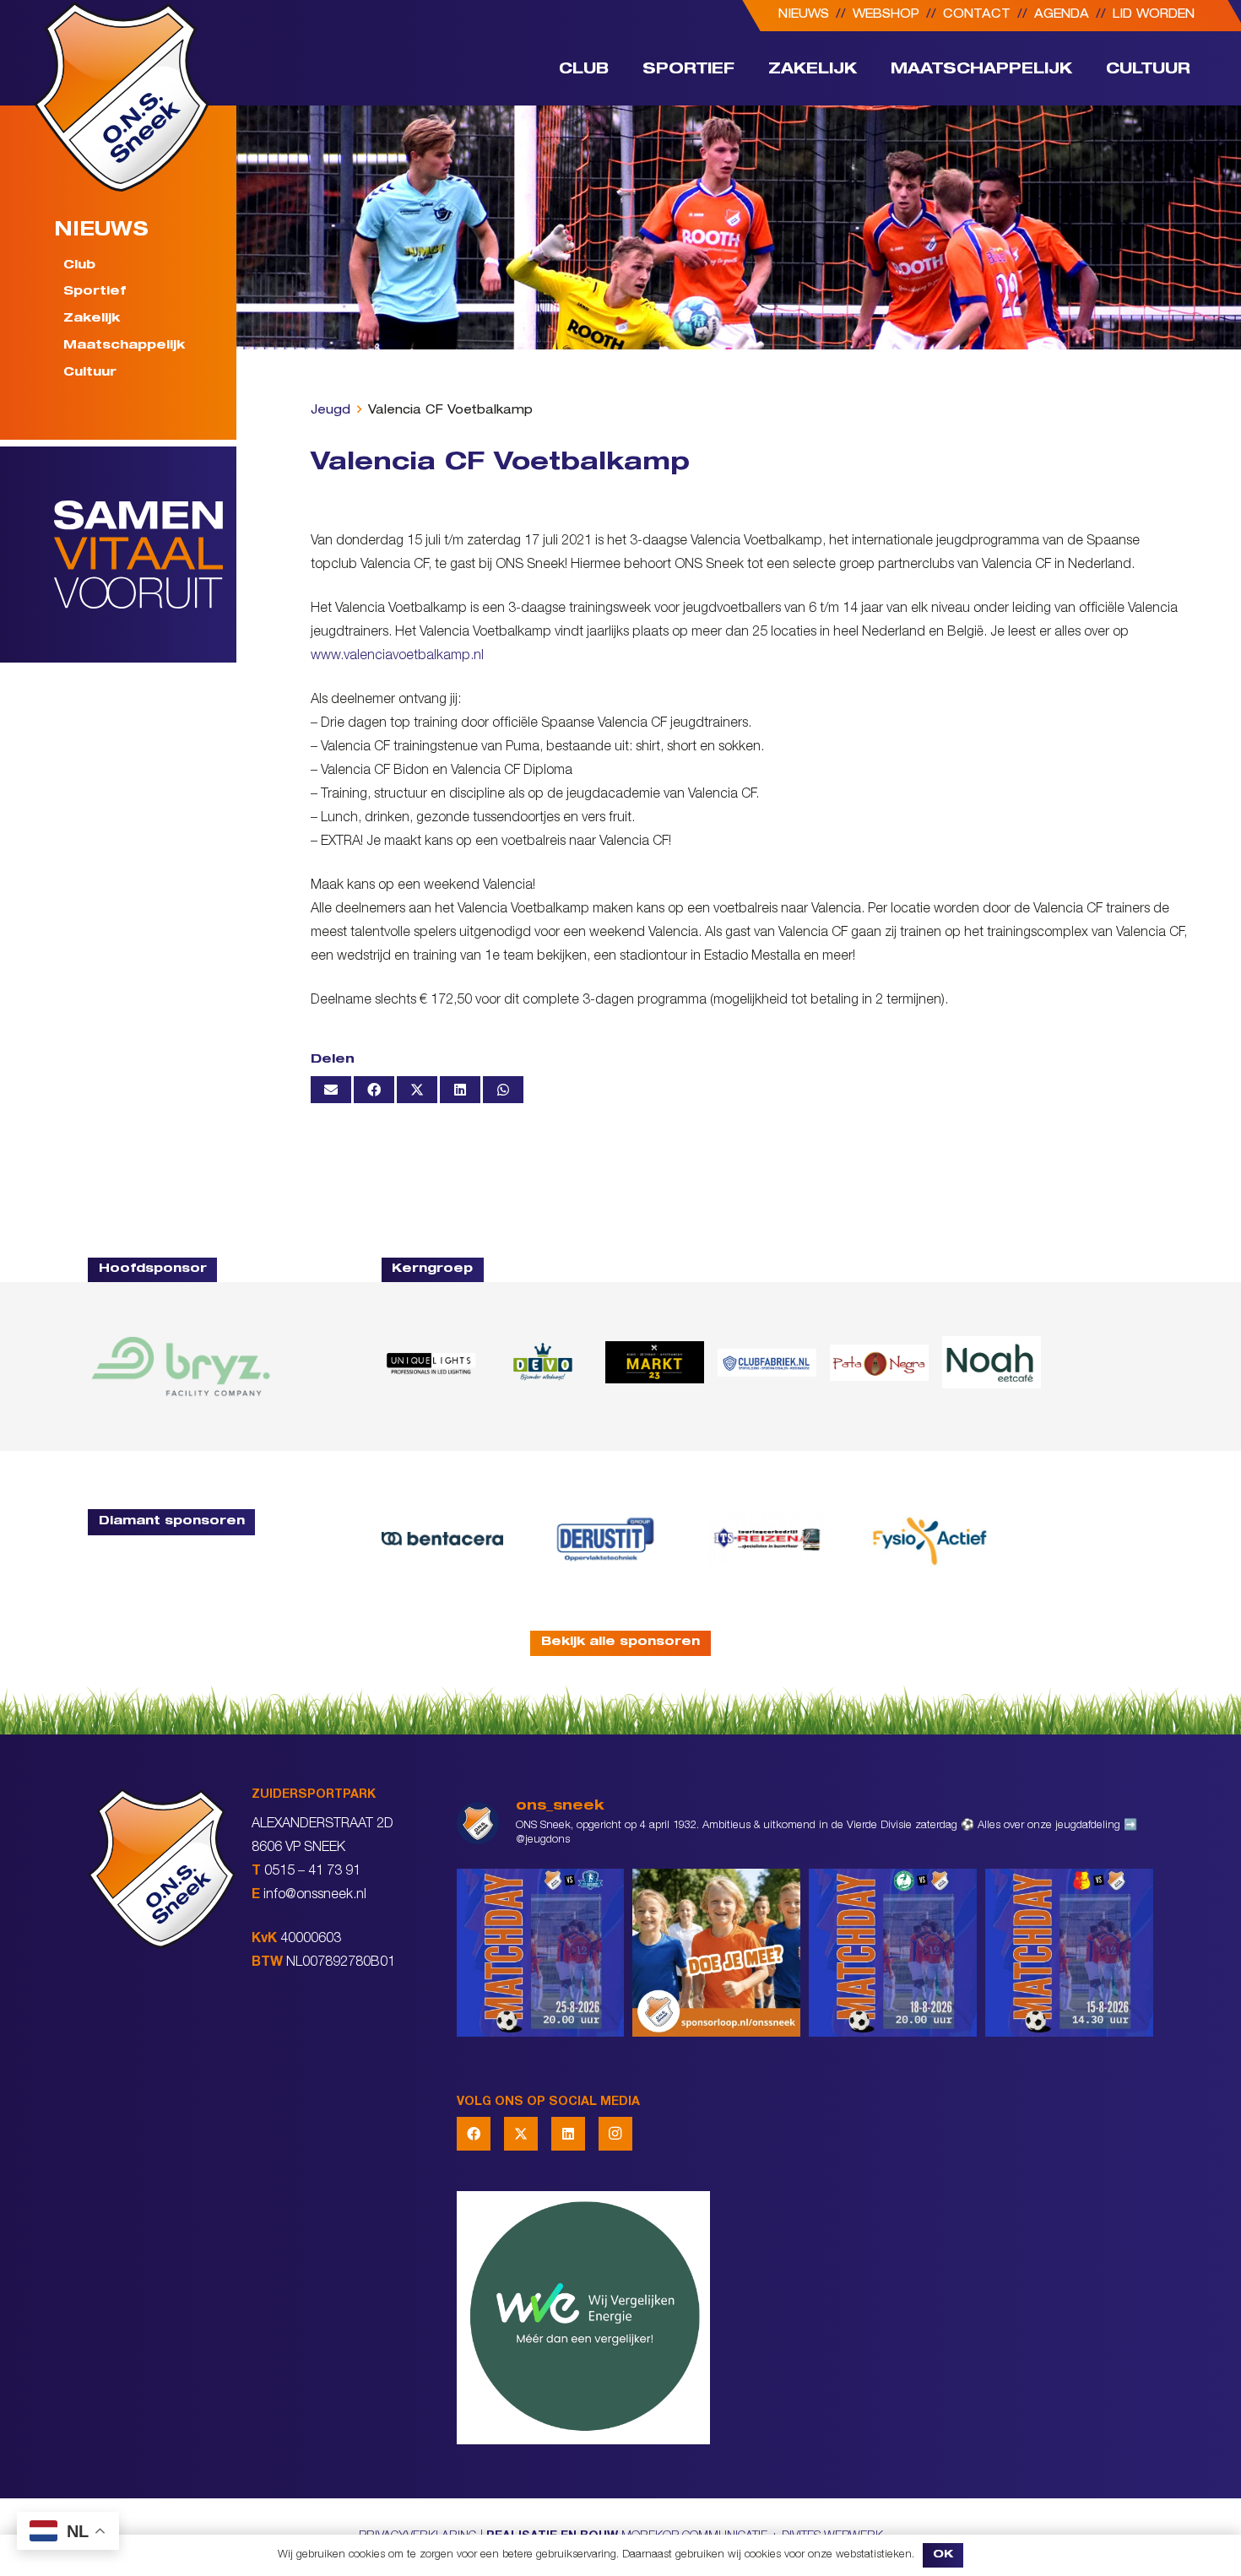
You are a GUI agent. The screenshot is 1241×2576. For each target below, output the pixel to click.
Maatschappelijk (124, 347)
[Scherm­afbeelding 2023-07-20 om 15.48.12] (605, 1539)
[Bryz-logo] (181, 1366)
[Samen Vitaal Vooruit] (145, 555)
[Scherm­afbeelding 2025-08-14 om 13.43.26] (992, 1362)
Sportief (95, 293)
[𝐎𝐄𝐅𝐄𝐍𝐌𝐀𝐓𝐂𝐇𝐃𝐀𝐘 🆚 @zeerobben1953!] (893, 1953)
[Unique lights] (431, 1362)
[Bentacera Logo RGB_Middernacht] (443, 1539)
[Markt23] (655, 1362)
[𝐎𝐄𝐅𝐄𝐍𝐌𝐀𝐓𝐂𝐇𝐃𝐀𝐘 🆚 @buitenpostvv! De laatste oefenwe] (541, 1953)
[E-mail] (331, 1090)
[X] (521, 2134)
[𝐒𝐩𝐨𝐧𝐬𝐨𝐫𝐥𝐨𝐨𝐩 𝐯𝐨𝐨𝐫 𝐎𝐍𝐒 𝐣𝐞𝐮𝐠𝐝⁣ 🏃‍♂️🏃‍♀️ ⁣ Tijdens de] (716, 1953)
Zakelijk (92, 320)
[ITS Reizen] (768, 1539)
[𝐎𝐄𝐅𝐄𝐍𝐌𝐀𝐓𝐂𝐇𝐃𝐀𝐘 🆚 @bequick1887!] (1069, 1953)
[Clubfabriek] (767, 1363)
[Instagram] (615, 2134)
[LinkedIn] (568, 2134)
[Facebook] (474, 2134)
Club (79, 266)
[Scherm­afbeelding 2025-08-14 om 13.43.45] (879, 1362)
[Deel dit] (374, 1090)
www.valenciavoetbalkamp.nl (397, 657)
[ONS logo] (122, 97)
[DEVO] (542, 1362)
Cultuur (90, 373)
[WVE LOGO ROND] (805, 2318)
